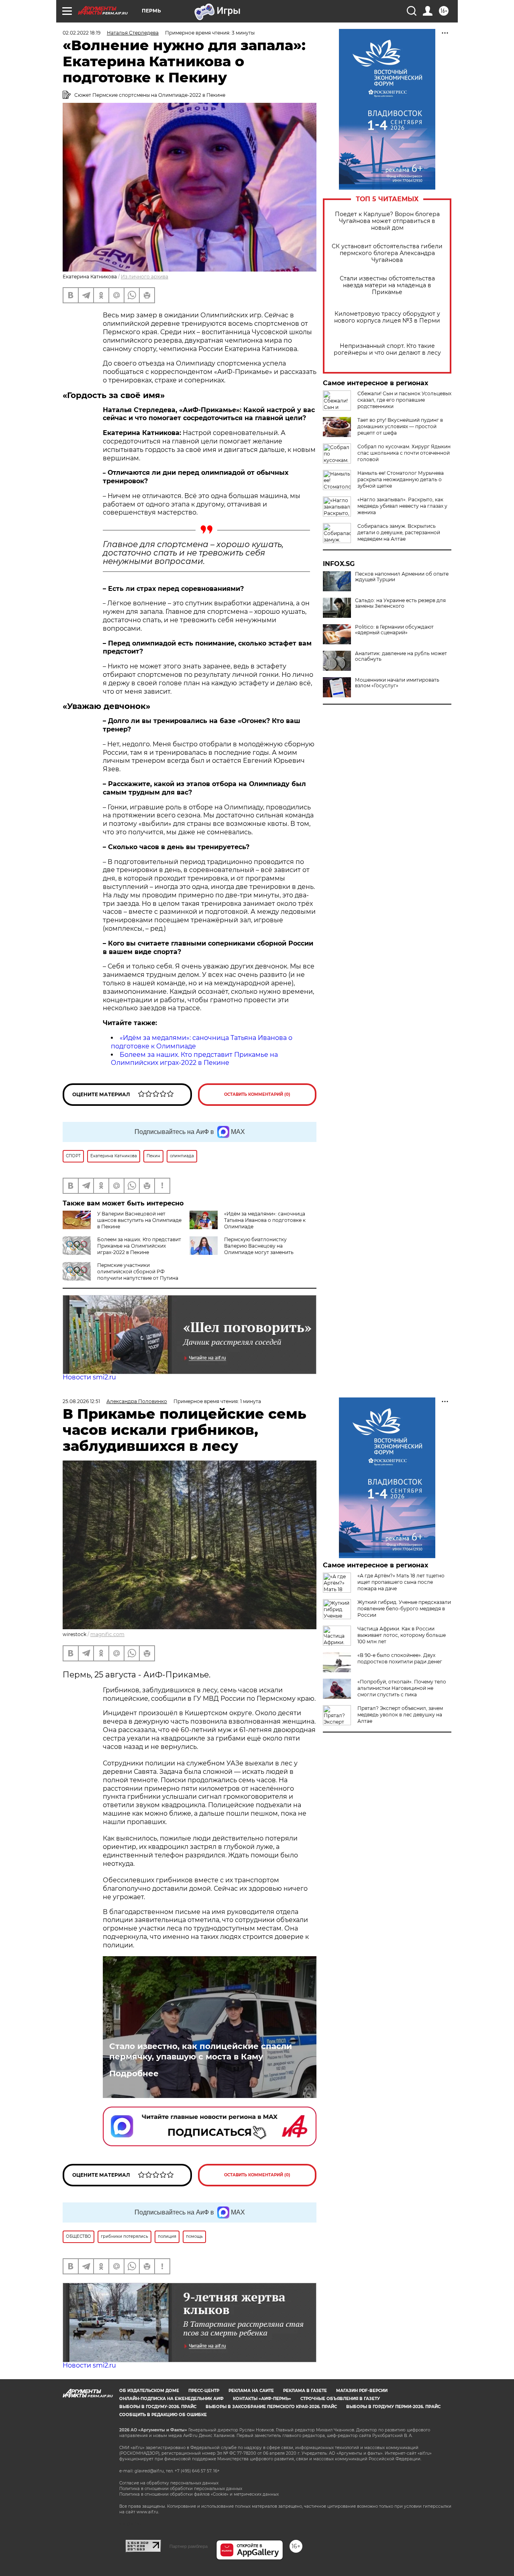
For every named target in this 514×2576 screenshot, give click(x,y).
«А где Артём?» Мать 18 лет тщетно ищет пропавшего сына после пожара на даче (401, 1582)
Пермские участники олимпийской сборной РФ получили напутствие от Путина (138, 1272)
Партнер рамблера (189, 2546)
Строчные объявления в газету (340, 2399)
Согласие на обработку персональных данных (169, 2483)
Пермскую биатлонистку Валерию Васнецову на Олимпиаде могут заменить (259, 1246)
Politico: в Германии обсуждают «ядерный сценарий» (394, 630)
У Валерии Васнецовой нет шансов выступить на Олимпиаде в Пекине (139, 1220)
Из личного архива (145, 277)
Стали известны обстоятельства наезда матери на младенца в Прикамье (387, 285)
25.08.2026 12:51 (81, 1401)
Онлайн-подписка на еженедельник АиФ (171, 2399)
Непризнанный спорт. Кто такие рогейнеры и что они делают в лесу (387, 349)
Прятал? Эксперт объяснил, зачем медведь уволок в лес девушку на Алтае (400, 1715)
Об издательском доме (149, 2391)
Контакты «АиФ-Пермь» (262, 2399)
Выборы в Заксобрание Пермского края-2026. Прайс (271, 2407)
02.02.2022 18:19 (82, 33)
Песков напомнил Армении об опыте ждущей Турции (402, 577)
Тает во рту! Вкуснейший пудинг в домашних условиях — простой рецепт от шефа (400, 426)
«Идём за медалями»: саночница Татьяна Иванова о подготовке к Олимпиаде (265, 1220)
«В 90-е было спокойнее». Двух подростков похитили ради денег (400, 1658)
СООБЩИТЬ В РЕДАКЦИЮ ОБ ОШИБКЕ (163, 2415)
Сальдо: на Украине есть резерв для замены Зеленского (400, 603)
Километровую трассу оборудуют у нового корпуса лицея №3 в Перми (387, 317)
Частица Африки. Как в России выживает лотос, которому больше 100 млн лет (402, 1635)
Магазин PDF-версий (362, 2391)
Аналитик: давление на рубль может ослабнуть (401, 656)
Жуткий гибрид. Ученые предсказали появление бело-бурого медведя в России (404, 1609)
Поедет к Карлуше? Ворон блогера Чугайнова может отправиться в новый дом (387, 221)
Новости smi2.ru (89, 1377)
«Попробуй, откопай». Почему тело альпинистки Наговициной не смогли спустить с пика (402, 1688)
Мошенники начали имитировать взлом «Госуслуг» (397, 683)
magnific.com (107, 1634)
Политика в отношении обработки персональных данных (181, 2489)
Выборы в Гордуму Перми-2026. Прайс (393, 2407)
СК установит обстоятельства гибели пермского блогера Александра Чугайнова (387, 253)
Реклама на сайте (251, 2391)
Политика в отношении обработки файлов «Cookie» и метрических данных (199, 2494)
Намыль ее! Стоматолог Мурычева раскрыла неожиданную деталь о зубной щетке (401, 479)
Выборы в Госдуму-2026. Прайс (158, 2407)
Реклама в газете (305, 2391)
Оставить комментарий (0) (257, 1094)
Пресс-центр (204, 2391)
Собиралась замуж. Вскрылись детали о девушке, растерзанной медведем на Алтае (399, 532)
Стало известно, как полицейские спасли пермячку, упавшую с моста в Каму (201, 2051)
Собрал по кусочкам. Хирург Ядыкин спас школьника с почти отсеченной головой (404, 453)
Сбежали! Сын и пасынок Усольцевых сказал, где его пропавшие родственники (404, 400)
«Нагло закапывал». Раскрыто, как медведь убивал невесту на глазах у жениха (402, 506)
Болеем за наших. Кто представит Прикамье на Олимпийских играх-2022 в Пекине (194, 1059)
